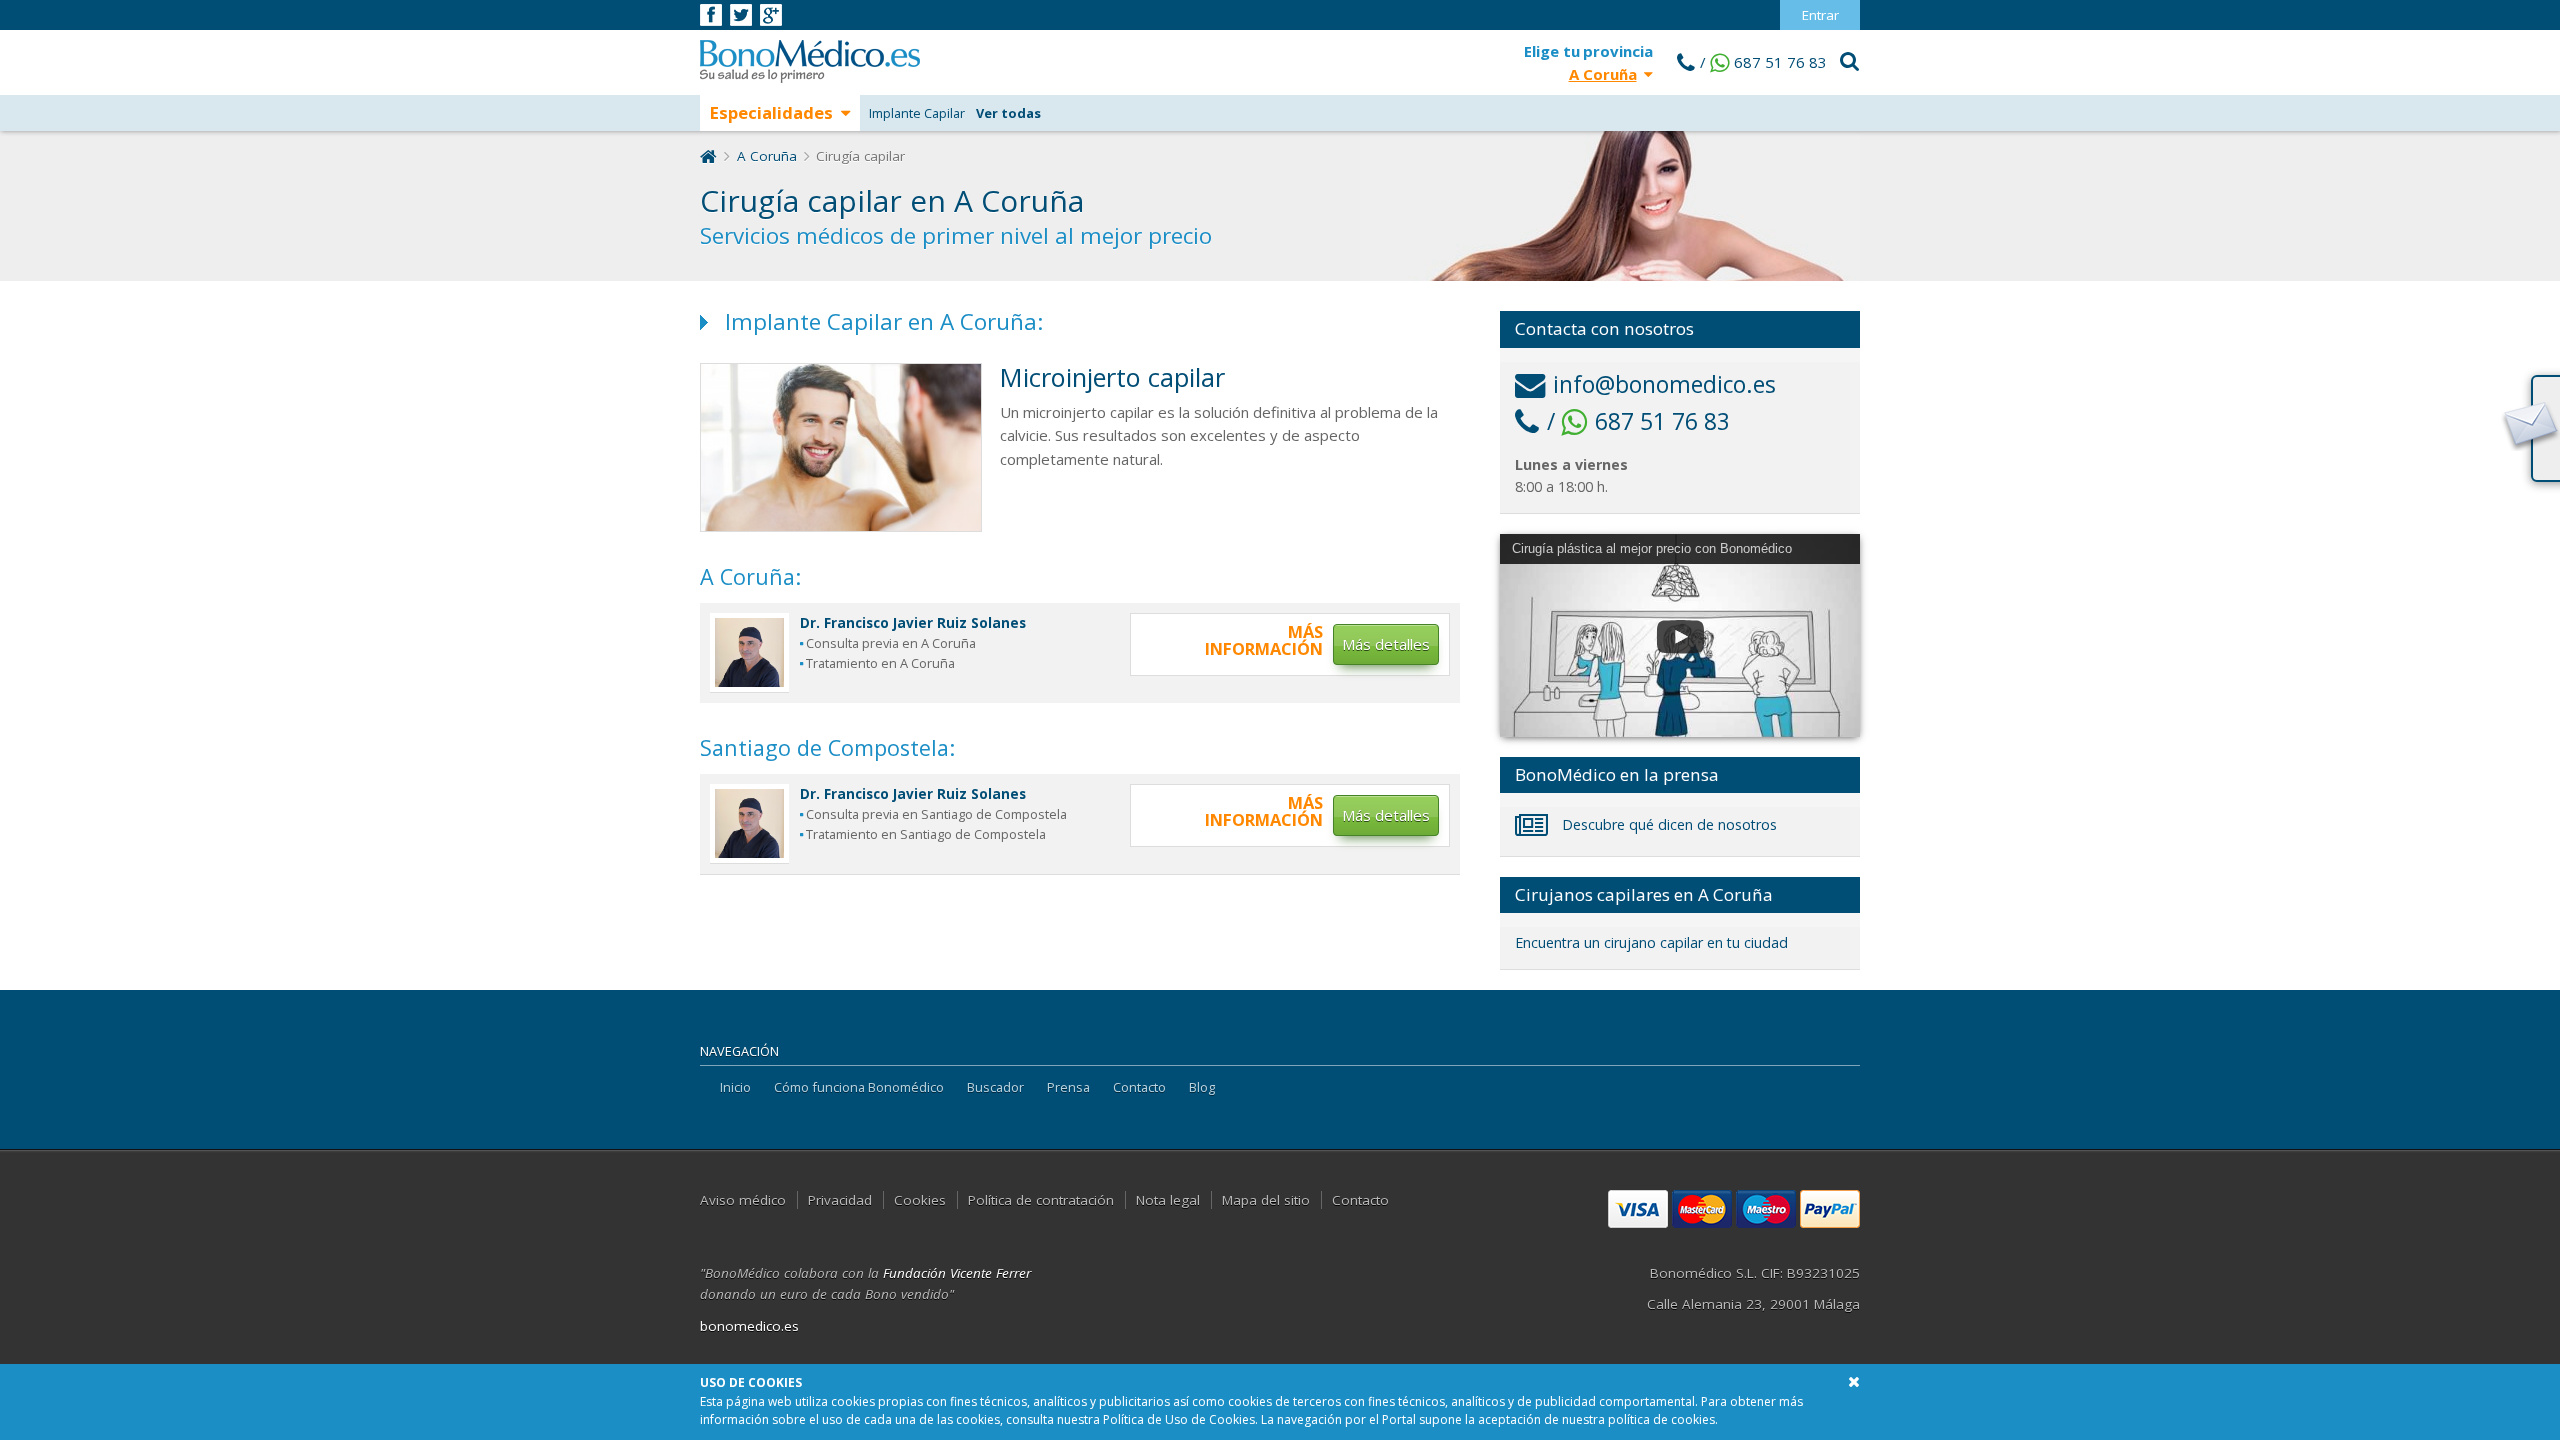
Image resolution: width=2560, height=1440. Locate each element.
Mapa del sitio (1266, 1200)
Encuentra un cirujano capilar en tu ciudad (1651, 942)
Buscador (995, 1087)
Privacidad (840, 1200)
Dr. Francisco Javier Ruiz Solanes (913, 623)
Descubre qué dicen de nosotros (1667, 824)
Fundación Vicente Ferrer (957, 1273)
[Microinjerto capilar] (841, 446)
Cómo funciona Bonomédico (859, 1087)
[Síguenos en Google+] (771, 13)
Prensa (1068, 1087)
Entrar (1820, 15)
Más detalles (1386, 644)
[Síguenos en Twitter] (742, 13)
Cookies (920, 1200)
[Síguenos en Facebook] (712, 13)
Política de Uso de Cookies (1179, 1419)
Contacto (1139, 1087)
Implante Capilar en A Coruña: (884, 321)
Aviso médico (743, 1200)
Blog (1202, 1087)
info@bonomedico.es (1664, 384)
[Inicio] (708, 156)
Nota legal (1168, 1200)
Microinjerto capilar (1112, 377)
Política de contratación (1041, 1200)
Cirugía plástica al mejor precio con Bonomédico (1652, 548)
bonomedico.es (749, 1326)
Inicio (735, 1087)
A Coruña (767, 156)
